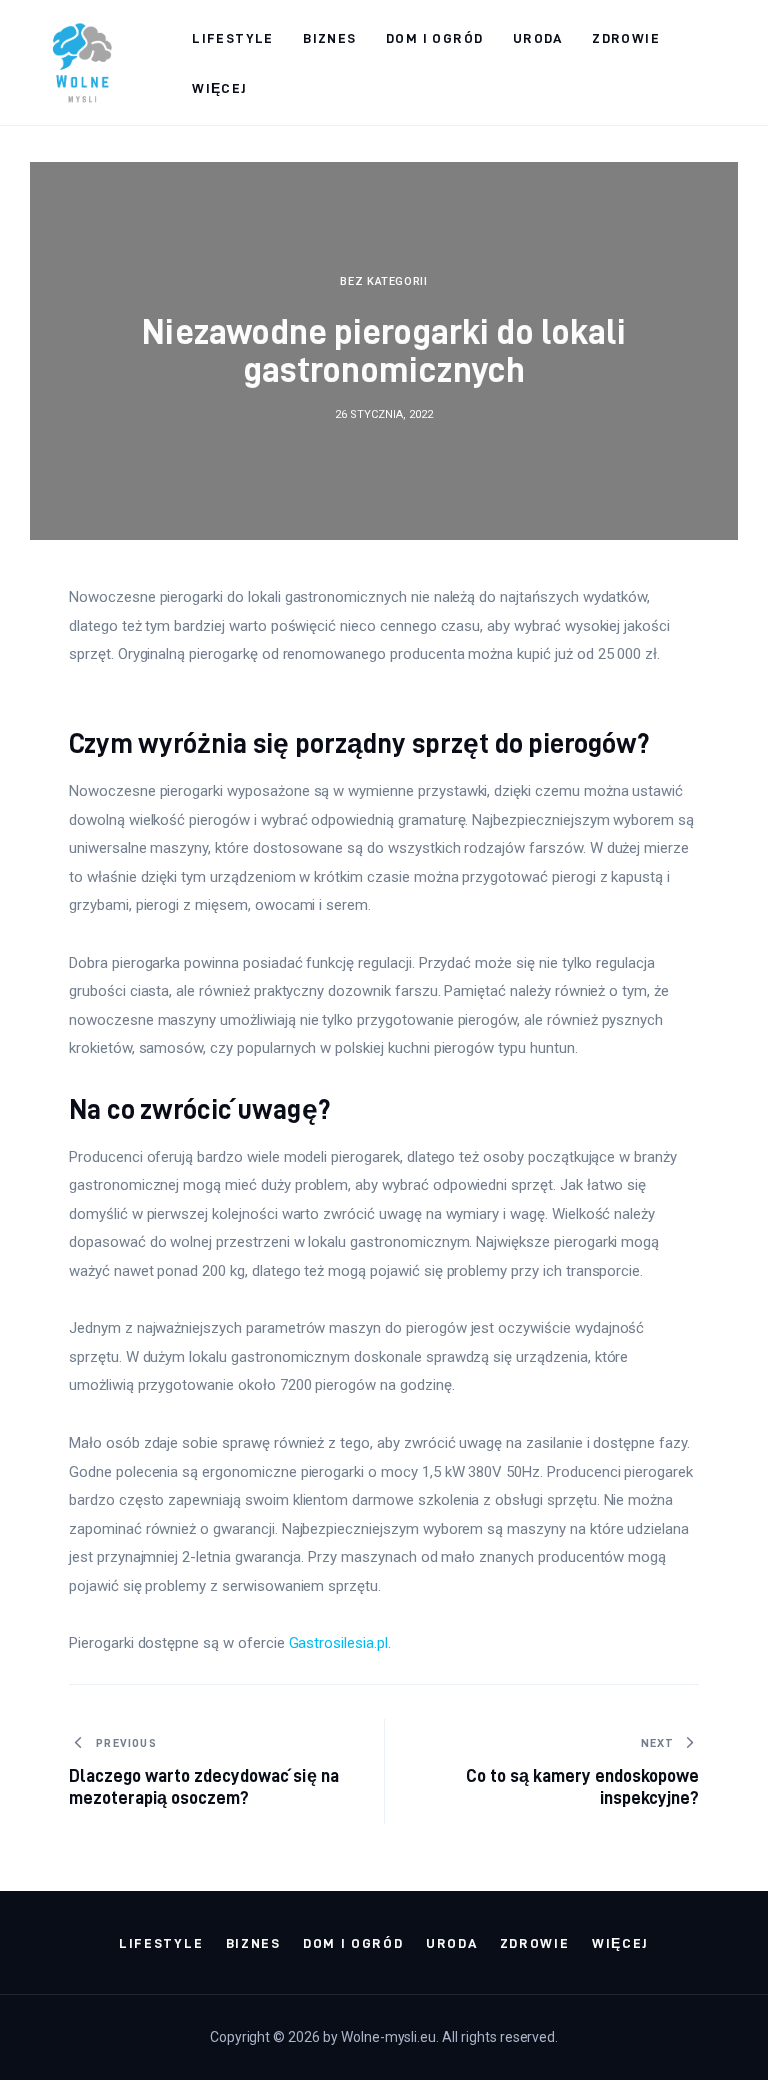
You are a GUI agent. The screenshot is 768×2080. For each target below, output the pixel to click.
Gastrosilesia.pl (338, 1643)
